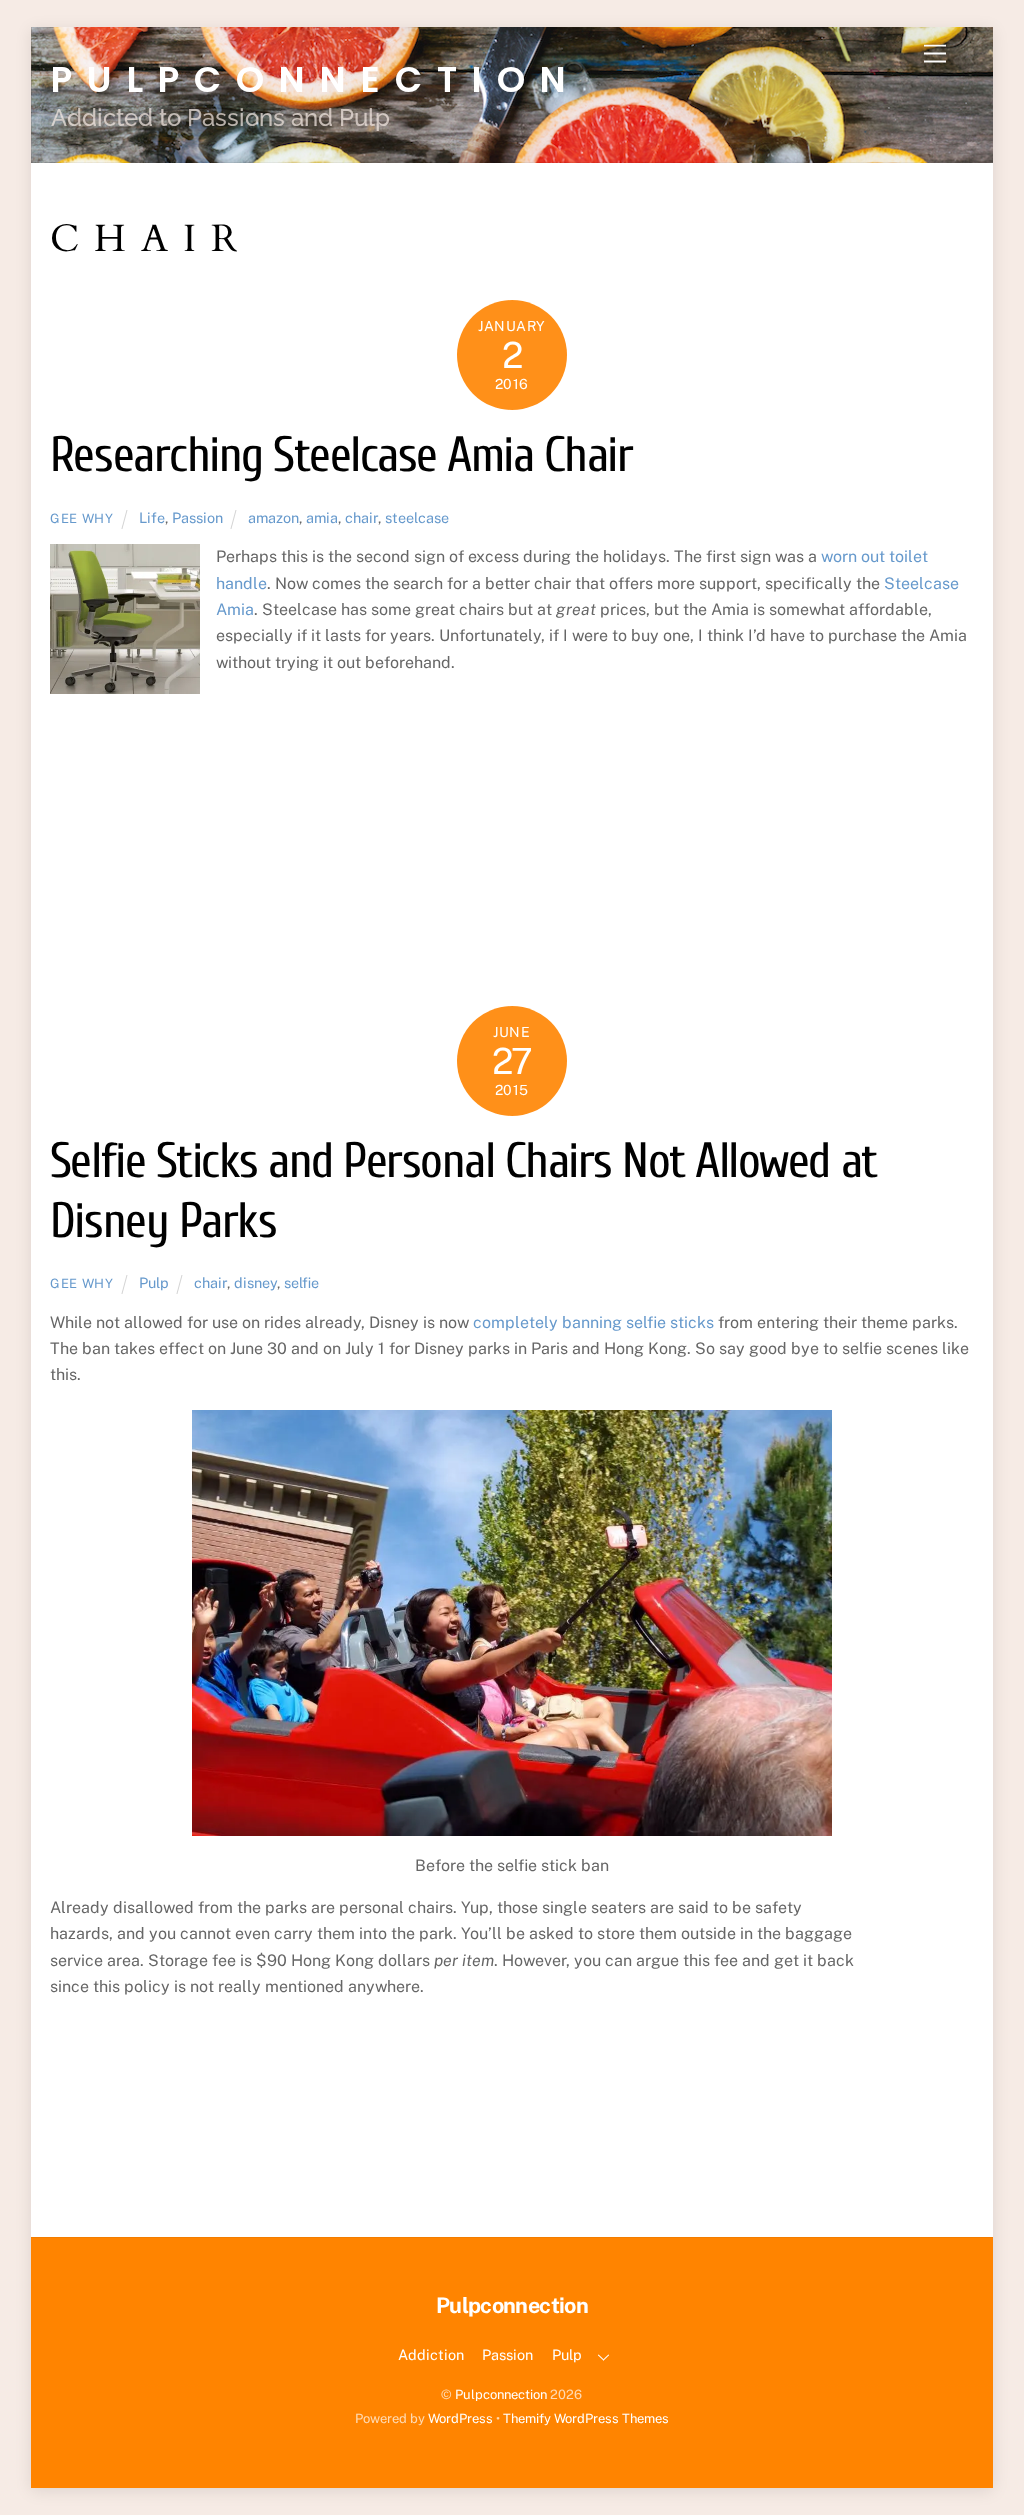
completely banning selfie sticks (593, 1322)
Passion (197, 517)
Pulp (154, 1282)
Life (152, 517)
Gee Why (82, 518)
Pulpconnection (501, 2394)
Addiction (431, 2354)
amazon (273, 517)
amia (322, 517)
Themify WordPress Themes (586, 2418)
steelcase (417, 517)
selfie (301, 1282)
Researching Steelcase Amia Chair (341, 455)
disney (255, 1282)
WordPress (460, 2418)
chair (361, 517)
